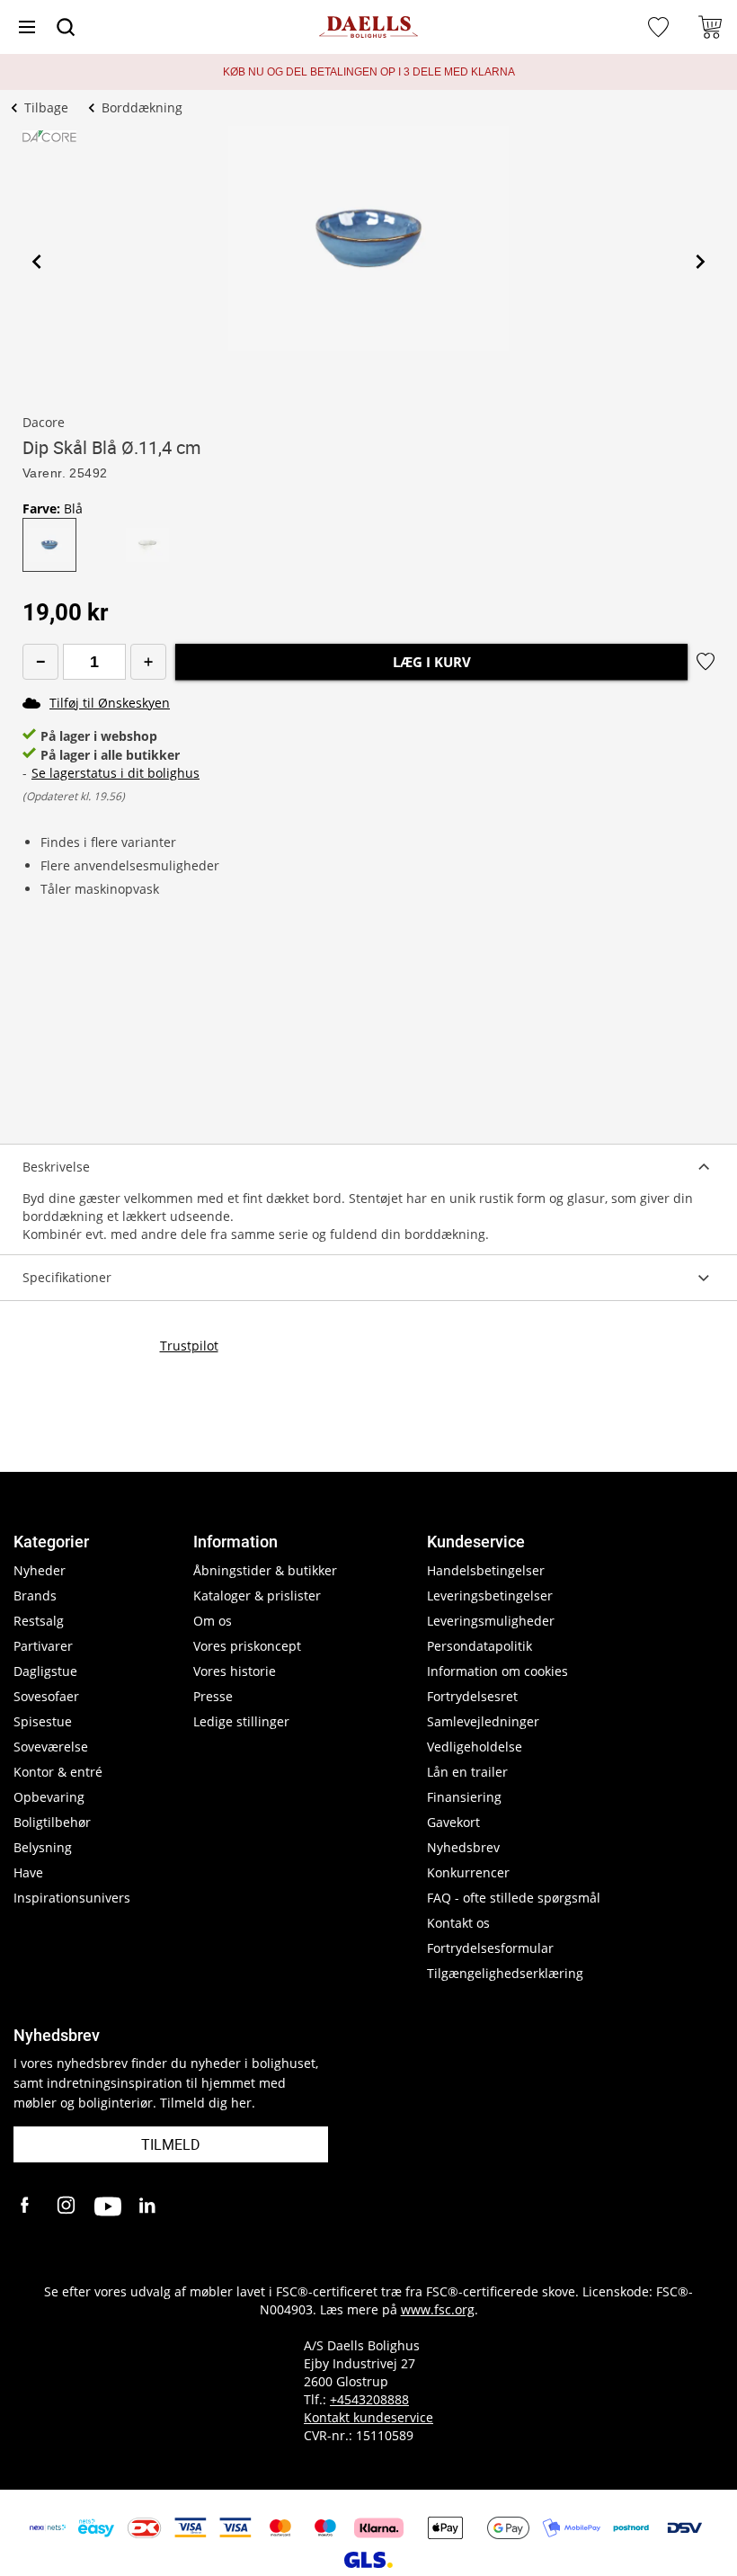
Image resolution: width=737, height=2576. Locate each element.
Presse (213, 1696)
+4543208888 (369, 2399)
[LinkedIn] (148, 2206)
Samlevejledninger (483, 1721)
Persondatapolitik (479, 1646)
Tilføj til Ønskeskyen (110, 703)
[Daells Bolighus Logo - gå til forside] (368, 27)
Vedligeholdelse (475, 1747)
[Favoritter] (661, 27)
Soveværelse (51, 1747)
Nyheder (40, 1570)
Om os (213, 1621)
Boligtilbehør (52, 1822)
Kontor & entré (58, 1772)
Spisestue (43, 1721)
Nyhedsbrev (463, 1847)
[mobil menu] (27, 27)
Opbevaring (49, 1797)
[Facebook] (27, 2206)
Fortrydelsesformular (490, 1948)
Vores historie (235, 1671)
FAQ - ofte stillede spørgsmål (514, 1898)
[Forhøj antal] (148, 662)
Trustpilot (189, 1346)
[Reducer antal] (40, 662)
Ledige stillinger (241, 1721)
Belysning (43, 1847)
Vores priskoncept (247, 1646)
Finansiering (464, 1797)
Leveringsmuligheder (491, 1621)
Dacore (44, 422)
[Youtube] (108, 2206)
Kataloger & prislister (257, 1596)
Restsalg (39, 1621)
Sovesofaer (46, 1696)
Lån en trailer (467, 1772)
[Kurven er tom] (710, 27)
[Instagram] (67, 2206)
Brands (35, 1596)
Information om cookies (497, 1671)
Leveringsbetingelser (490, 1596)
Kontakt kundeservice (368, 2417)
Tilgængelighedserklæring (505, 1973)
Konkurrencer (468, 1872)
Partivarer (43, 1646)
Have (28, 1872)
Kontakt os (458, 1923)
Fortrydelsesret (472, 1696)
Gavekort (453, 1822)
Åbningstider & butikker (265, 1570)
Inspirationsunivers (72, 1898)
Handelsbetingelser (486, 1570)
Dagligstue (45, 1671)
